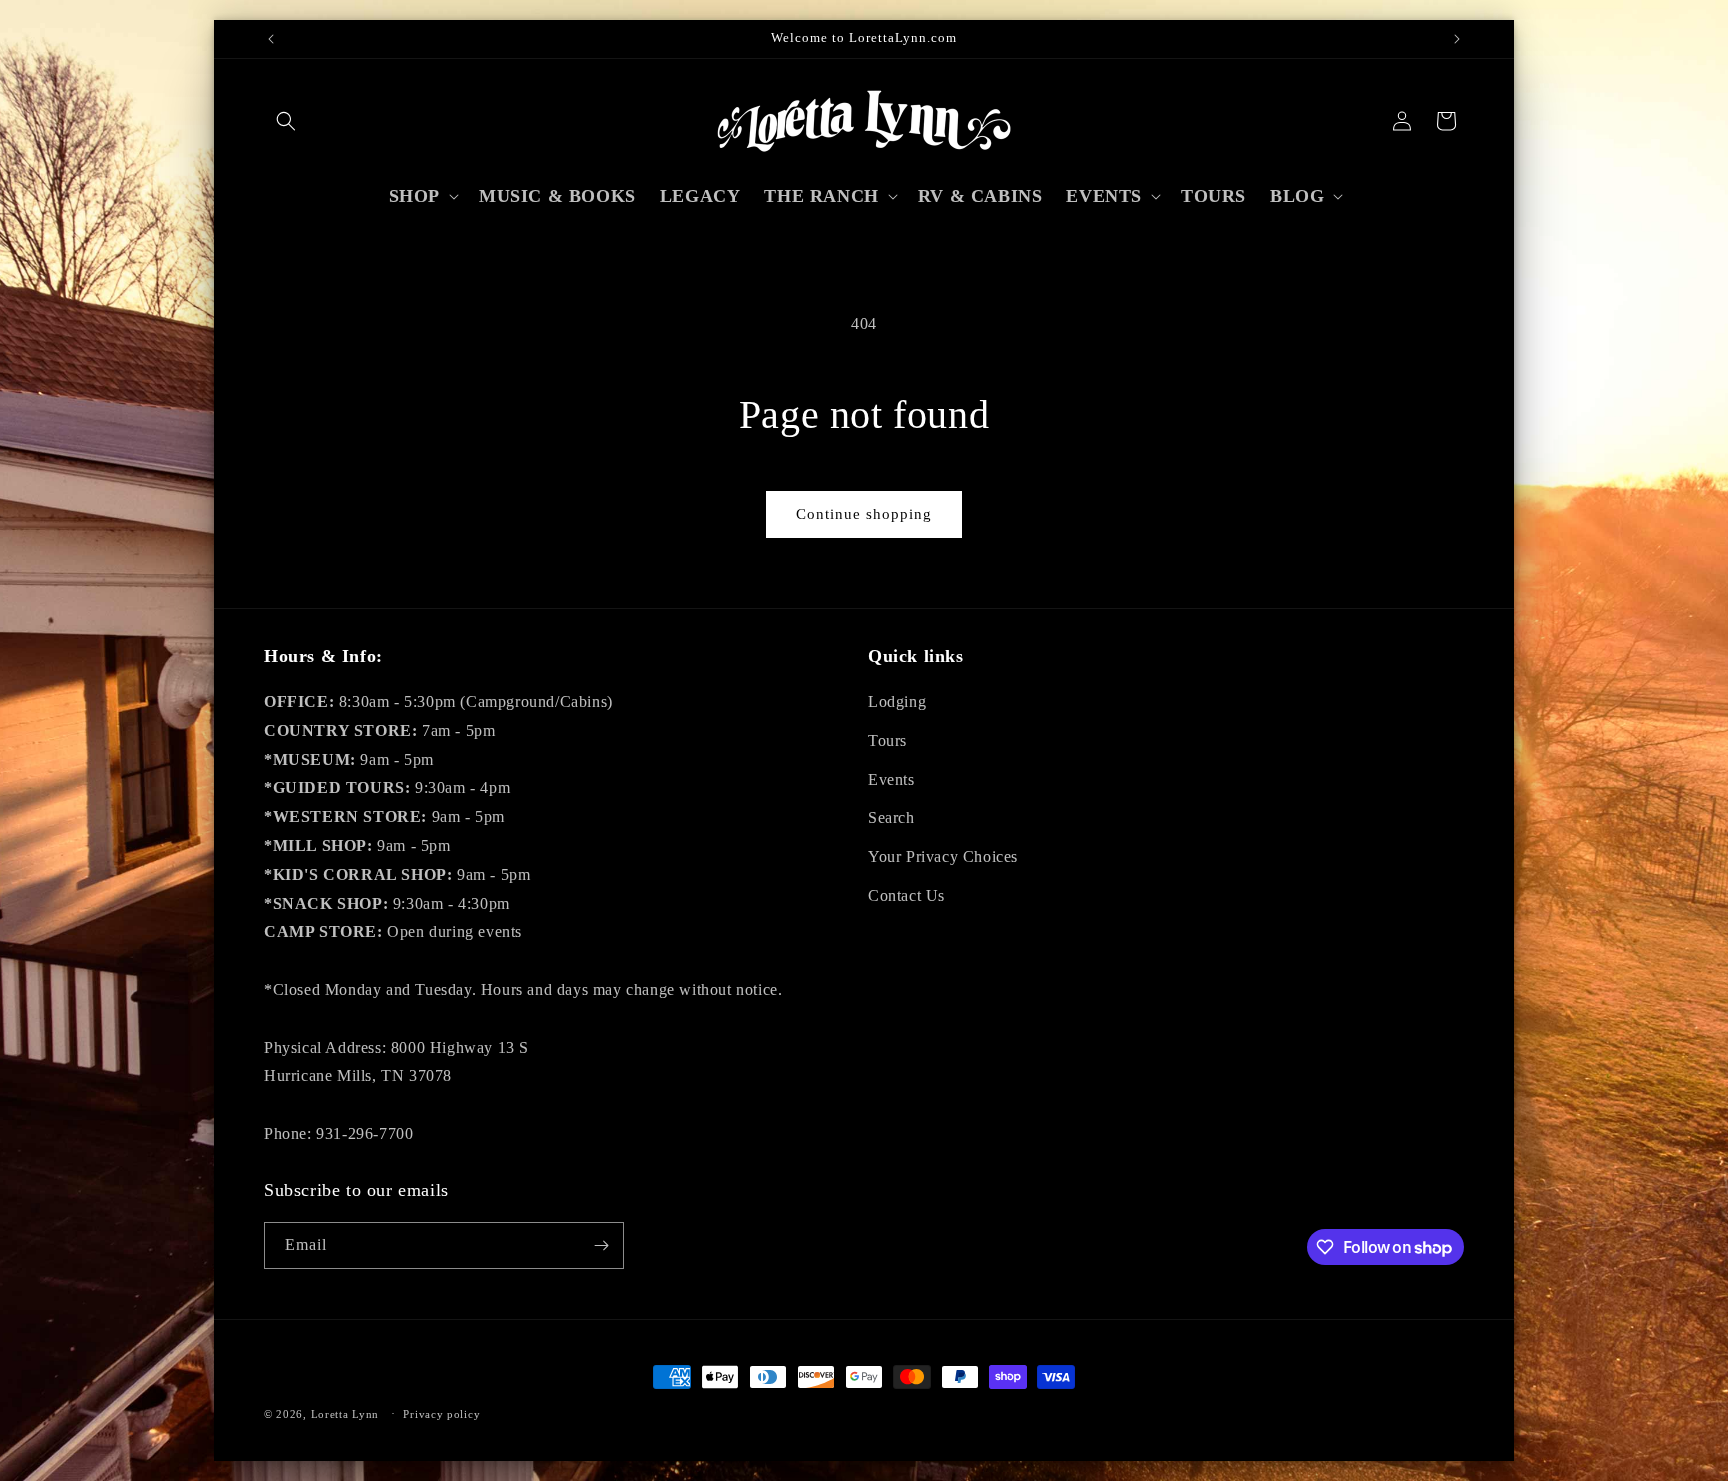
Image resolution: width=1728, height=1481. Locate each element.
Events (891, 779)
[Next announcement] (1457, 39)
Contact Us (906, 895)
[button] (286, 121)
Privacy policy (441, 1414)
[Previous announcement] (271, 39)
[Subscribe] (601, 1245)
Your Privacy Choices (943, 856)
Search (891, 817)
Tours (887, 740)
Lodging (897, 701)
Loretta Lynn (345, 1414)
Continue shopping (864, 514)
